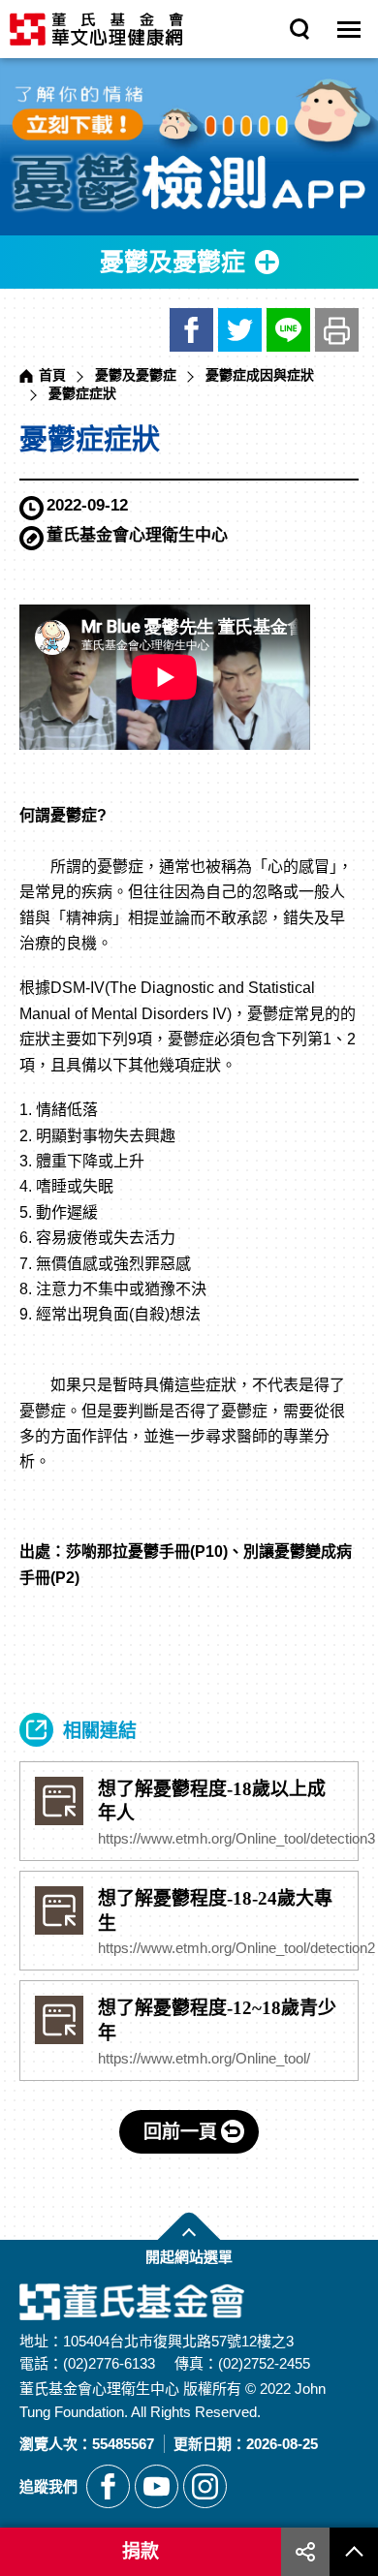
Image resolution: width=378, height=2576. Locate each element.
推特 (240, 330)
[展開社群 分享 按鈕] (305, 2552)
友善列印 (337, 330)
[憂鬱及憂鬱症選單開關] (189, 262)
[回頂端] (354, 2552)
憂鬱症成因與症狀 (260, 375)
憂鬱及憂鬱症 (136, 375)
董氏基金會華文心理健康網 (96, 29)
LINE (288, 330)
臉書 (191, 330)
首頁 (52, 375)
